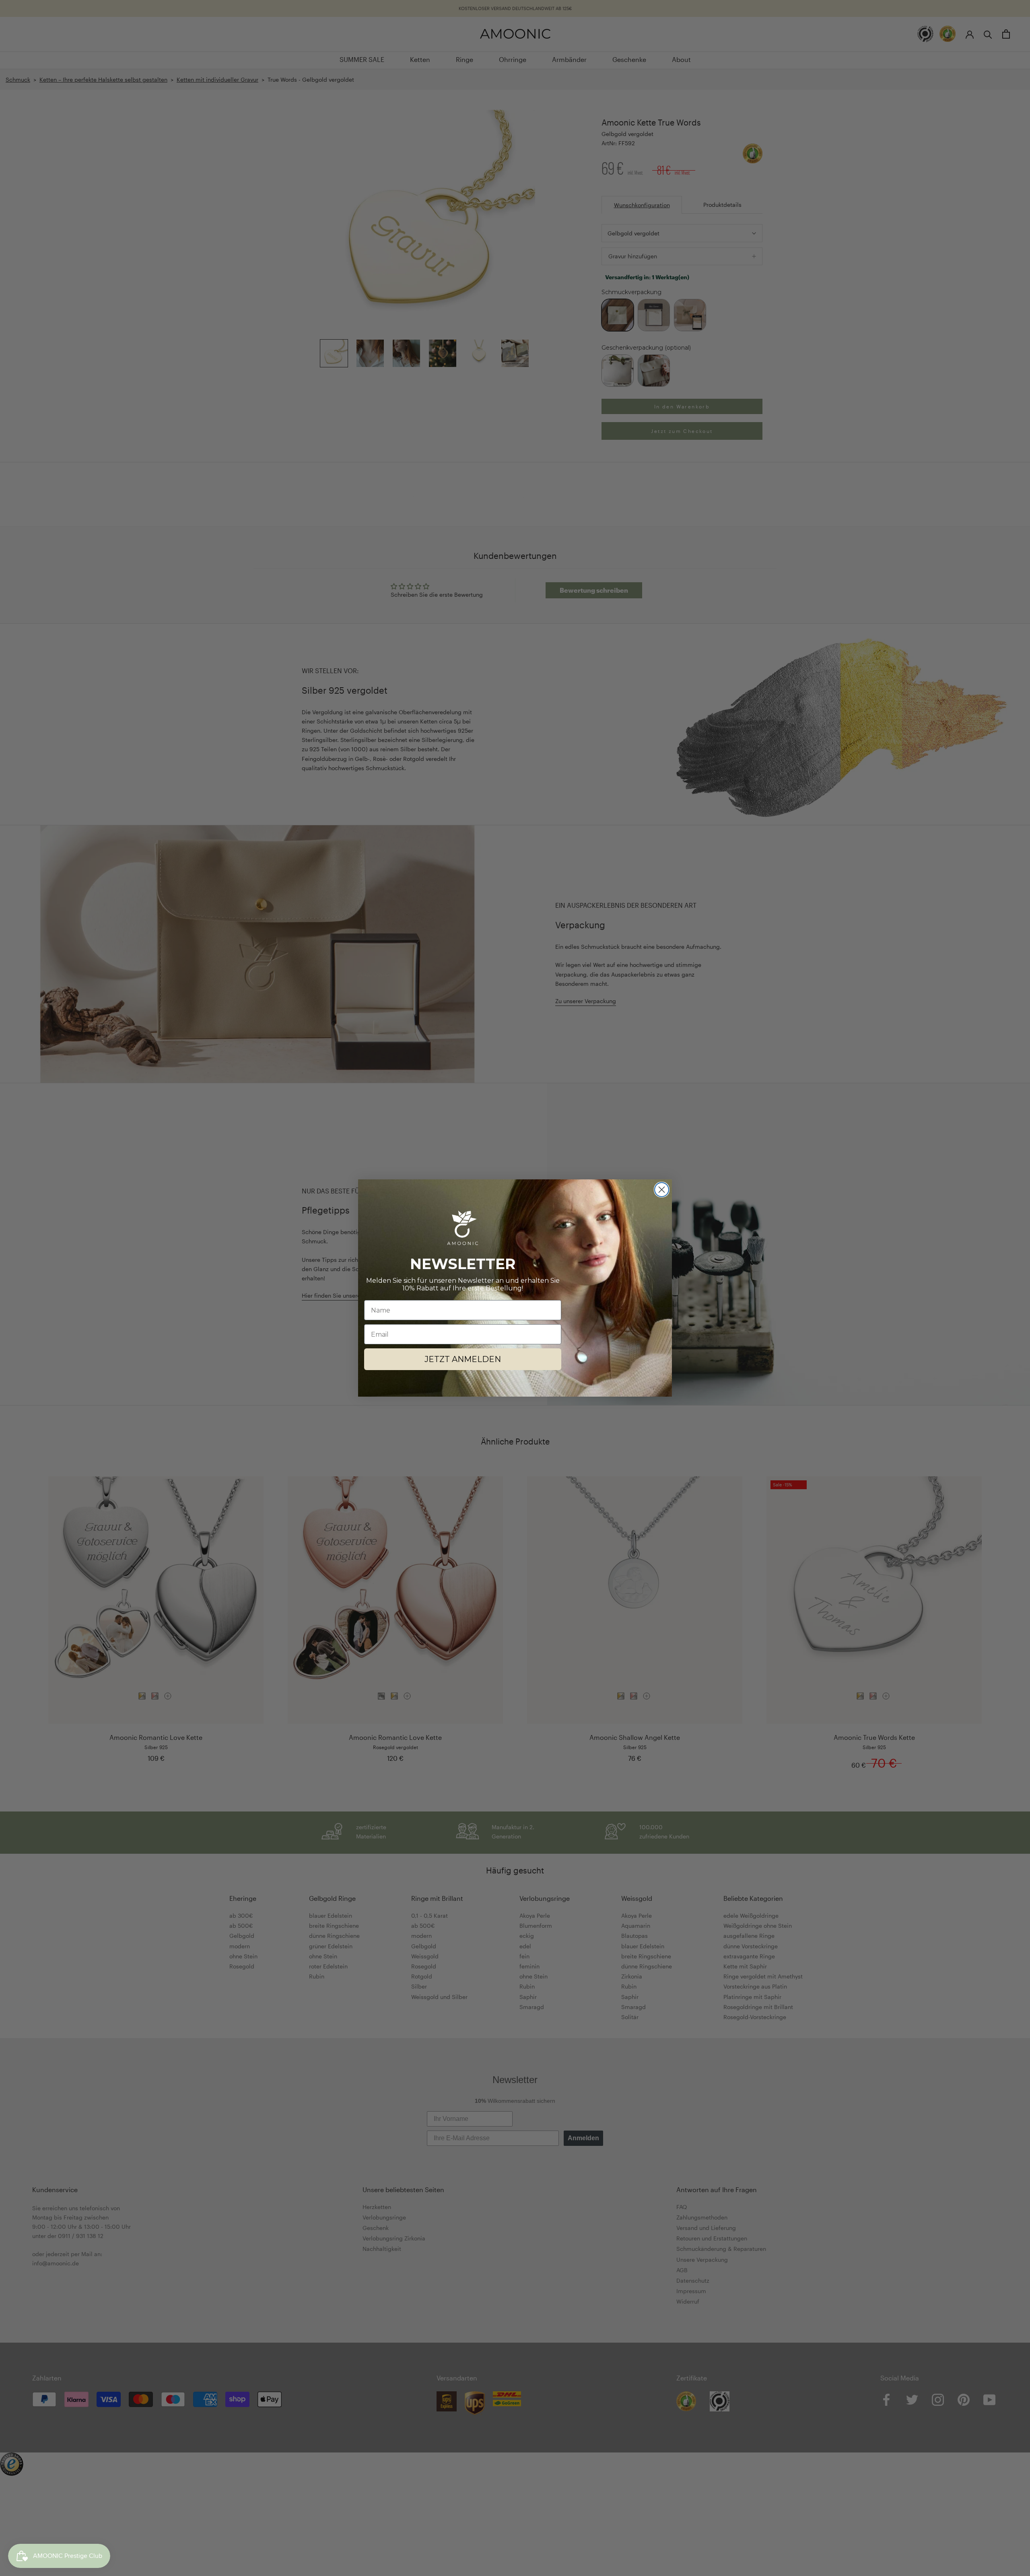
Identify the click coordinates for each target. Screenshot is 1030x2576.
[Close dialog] (662, 1190)
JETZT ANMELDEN (463, 1359)
